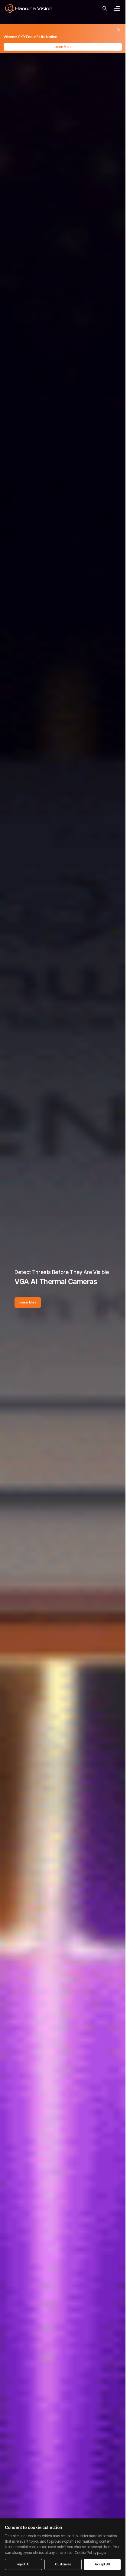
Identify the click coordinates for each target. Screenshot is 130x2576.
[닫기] (119, 30)
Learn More (63, 47)
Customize (63, 2564)
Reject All (24, 2564)
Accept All (102, 2564)
